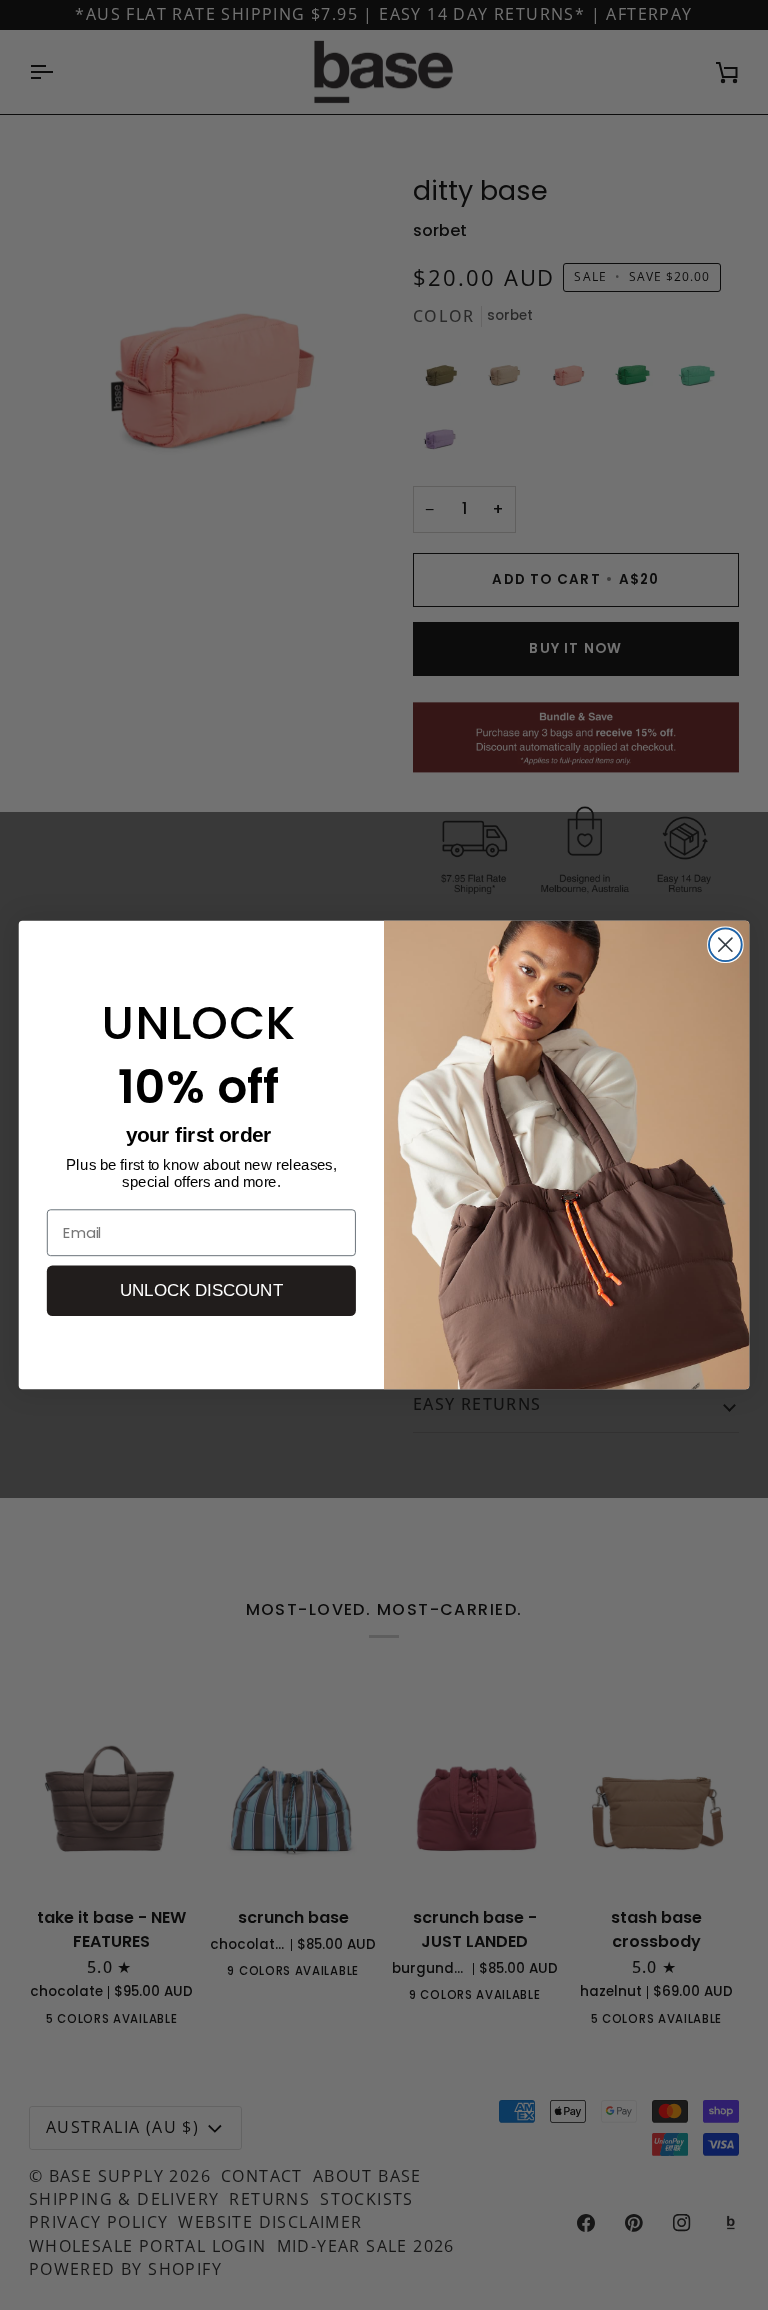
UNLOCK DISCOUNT (201, 1291)
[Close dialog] (725, 944)
